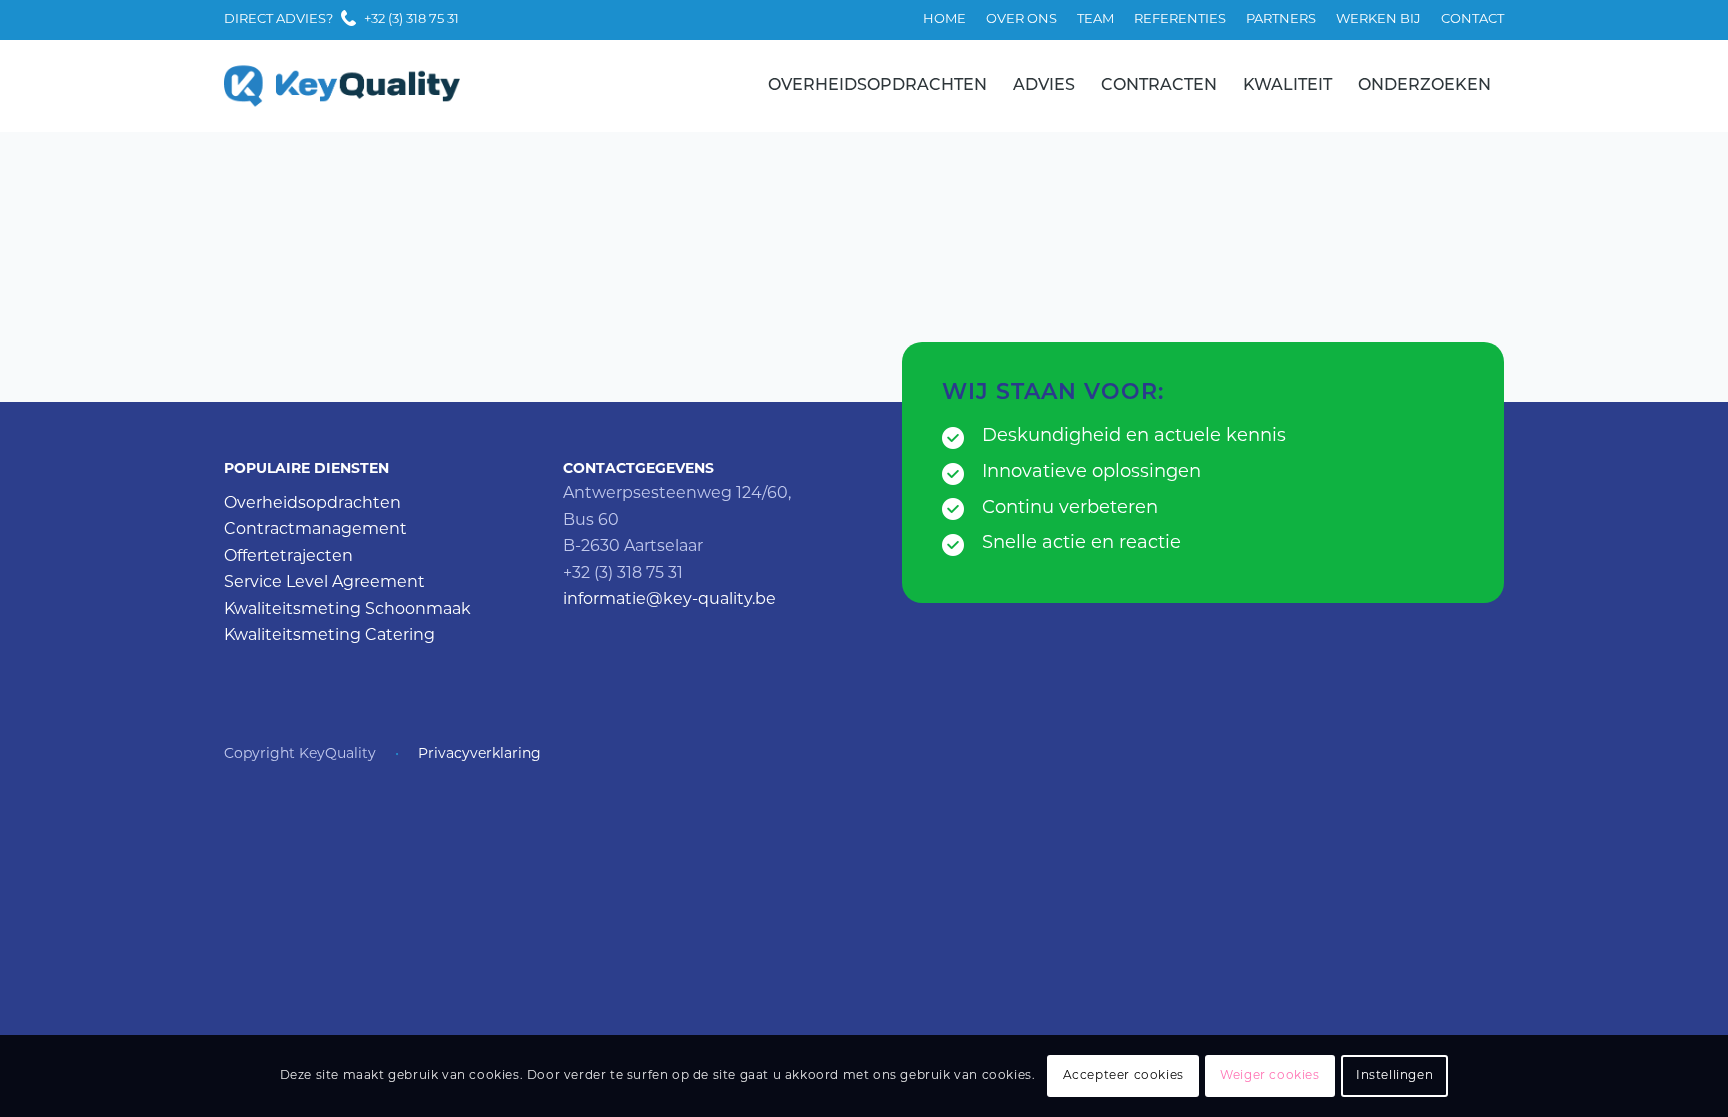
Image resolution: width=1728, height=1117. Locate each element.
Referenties (1180, 19)
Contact (1472, 19)
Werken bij (1378, 19)
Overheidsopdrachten (312, 504)
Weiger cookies (1269, 1076)
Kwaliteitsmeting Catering (329, 636)
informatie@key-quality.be (669, 600)
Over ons (1021, 19)
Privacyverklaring (479, 754)
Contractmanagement (315, 530)
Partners (1281, 19)
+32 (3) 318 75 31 (411, 19)
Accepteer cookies (1123, 1076)
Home (944, 19)
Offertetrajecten (288, 557)
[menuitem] (944, 20)
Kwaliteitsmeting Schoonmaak (347, 610)
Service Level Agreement (324, 583)
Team (1095, 19)
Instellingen (1394, 1076)
